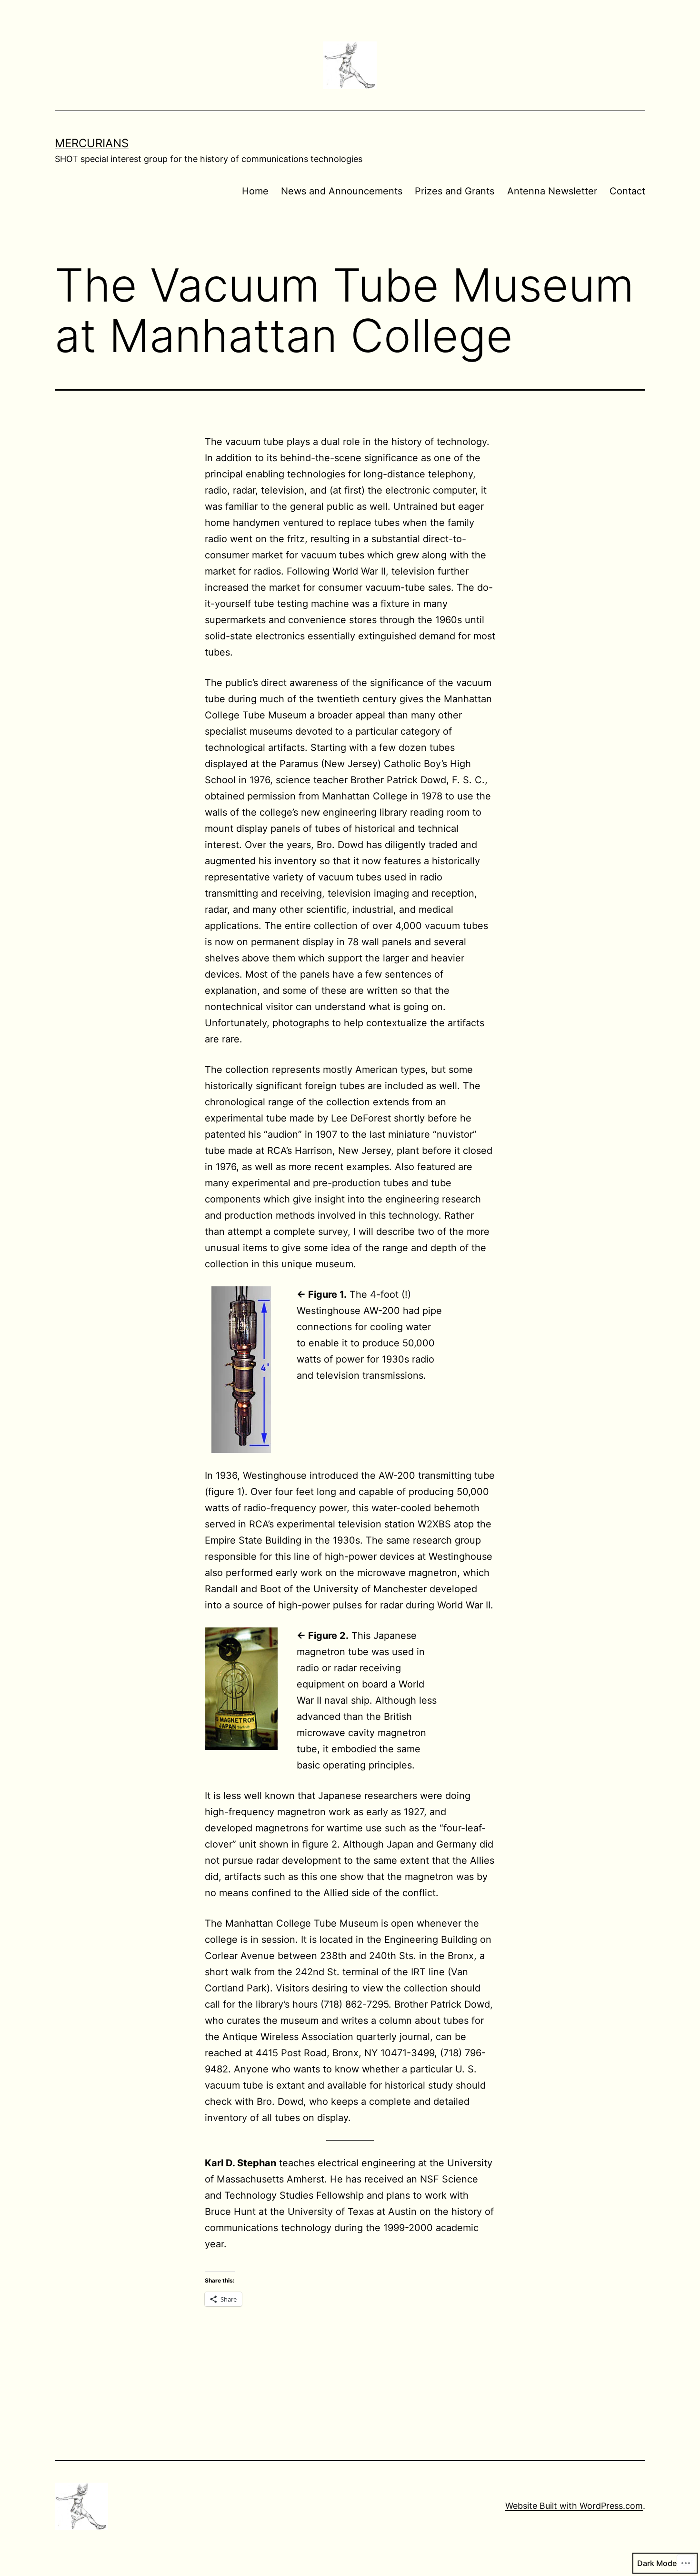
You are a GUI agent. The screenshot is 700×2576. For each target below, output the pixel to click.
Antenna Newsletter (552, 191)
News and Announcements (342, 191)
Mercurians (92, 143)
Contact (627, 191)
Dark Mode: (658, 2563)
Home (255, 191)
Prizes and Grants (455, 191)
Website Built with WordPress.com (574, 2506)
